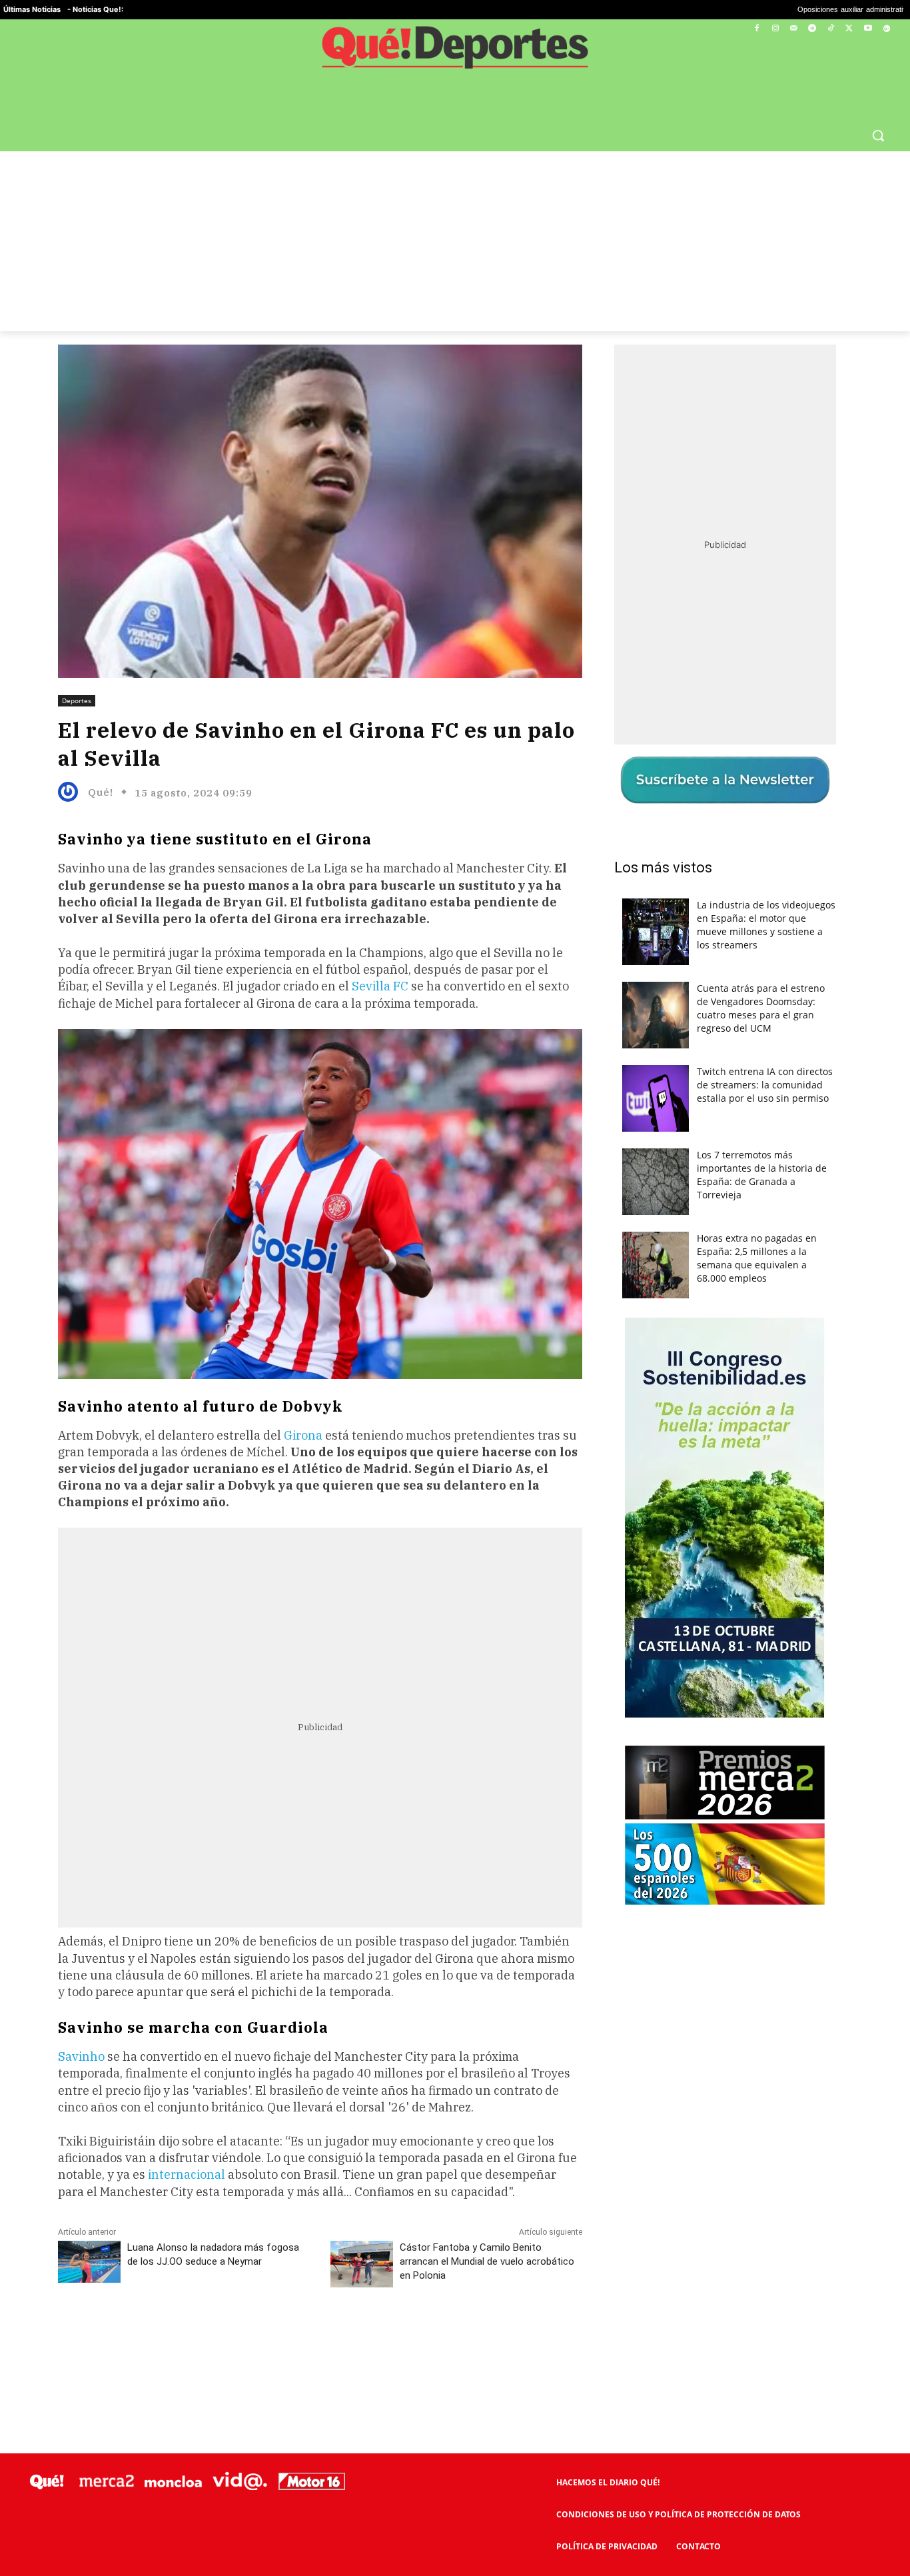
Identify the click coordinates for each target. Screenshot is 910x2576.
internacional (187, 2174)
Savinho (83, 2056)
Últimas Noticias (32, 9)
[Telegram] (812, 29)
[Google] (886, 29)
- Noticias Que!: (95, 9)
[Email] (350, 2337)
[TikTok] (831, 29)
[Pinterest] (228, 2337)
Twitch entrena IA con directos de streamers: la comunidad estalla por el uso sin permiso (765, 1085)
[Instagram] (775, 29)
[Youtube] (868, 29)
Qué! (101, 792)
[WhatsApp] (258, 2337)
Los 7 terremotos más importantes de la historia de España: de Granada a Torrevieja (762, 1175)
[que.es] (455, 52)
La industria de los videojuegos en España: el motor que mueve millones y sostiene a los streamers (766, 925)
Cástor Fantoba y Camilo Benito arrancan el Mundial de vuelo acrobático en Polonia (487, 2261)
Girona (304, 1435)
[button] (878, 135)
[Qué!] (71, 792)
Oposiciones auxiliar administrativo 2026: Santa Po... (748, 10)
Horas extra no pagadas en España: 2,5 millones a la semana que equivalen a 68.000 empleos (757, 1258)
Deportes (77, 700)
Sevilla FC (380, 986)
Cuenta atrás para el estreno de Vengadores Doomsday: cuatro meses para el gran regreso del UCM (761, 1008)
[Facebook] (757, 29)
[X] (850, 29)
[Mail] (794, 29)
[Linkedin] (320, 2337)
